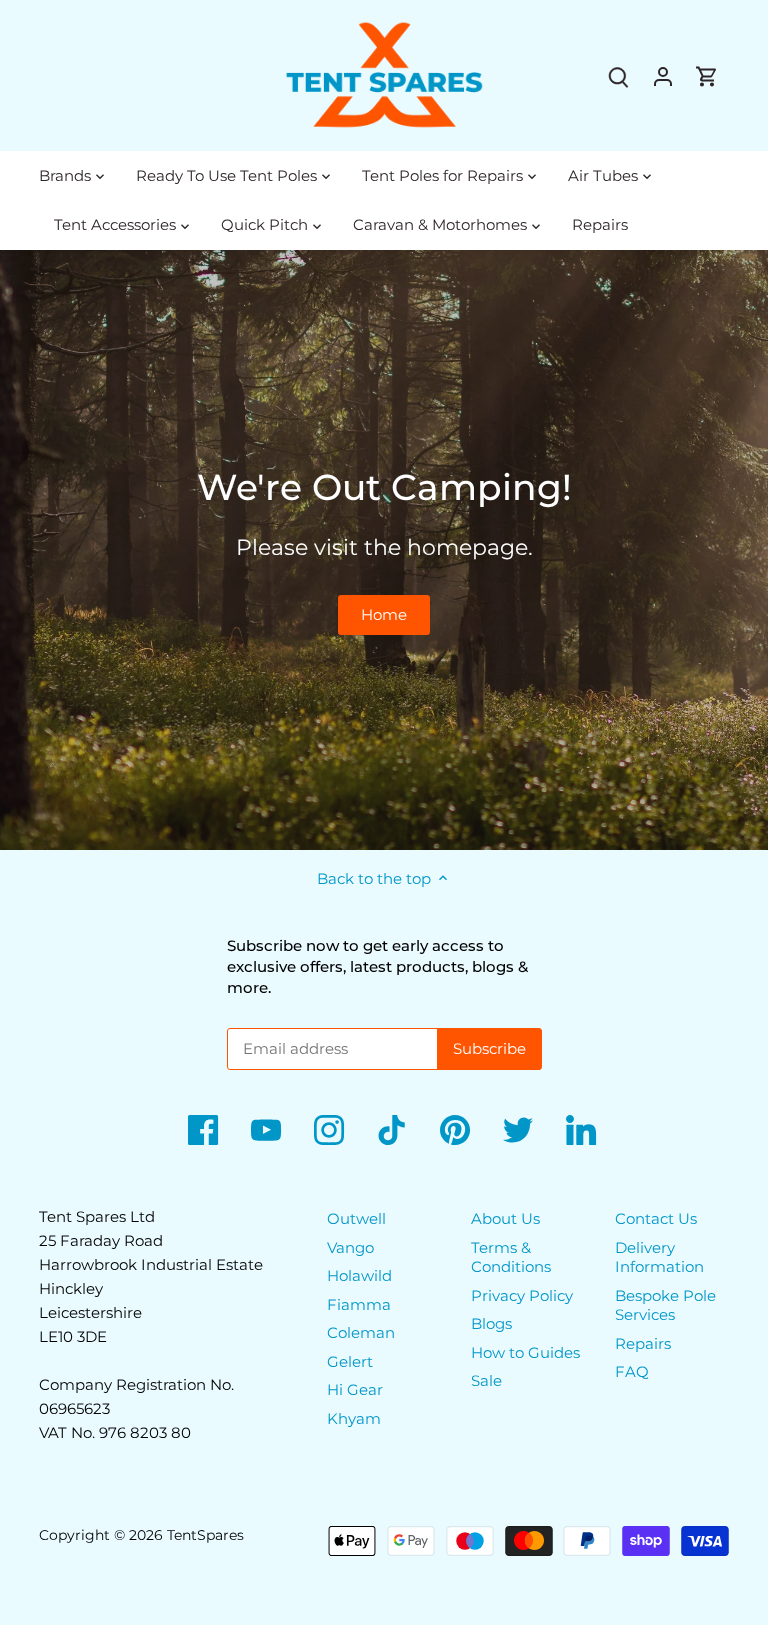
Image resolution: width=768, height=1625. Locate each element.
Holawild (359, 1275)
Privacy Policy (522, 1295)
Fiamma (359, 1304)
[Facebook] (203, 1130)
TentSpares (205, 1535)
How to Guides (525, 1352)
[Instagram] (329, 1130)
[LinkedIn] (581, 1130)
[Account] (663, 75)
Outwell (356, 1218)
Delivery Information (659, 1257)
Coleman (361, 1332)
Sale (486, 1380)
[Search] (619, 75)
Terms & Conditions (511, 1257)
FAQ (632, 1371)
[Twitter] (518, 1130)
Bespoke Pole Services (665, 1305)
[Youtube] (266, 1130)
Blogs (491, 1323)
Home (384, 614)
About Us (505, 1218)
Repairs (643, 1343)
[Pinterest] (455, 1130)
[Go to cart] (707, 75)
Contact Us (656, 1218)
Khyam (354, 1418)
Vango (350, 1247)
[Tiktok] (392, 1130)
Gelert (350, 1361)
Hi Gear (355, 1389)
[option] (384, 550)
